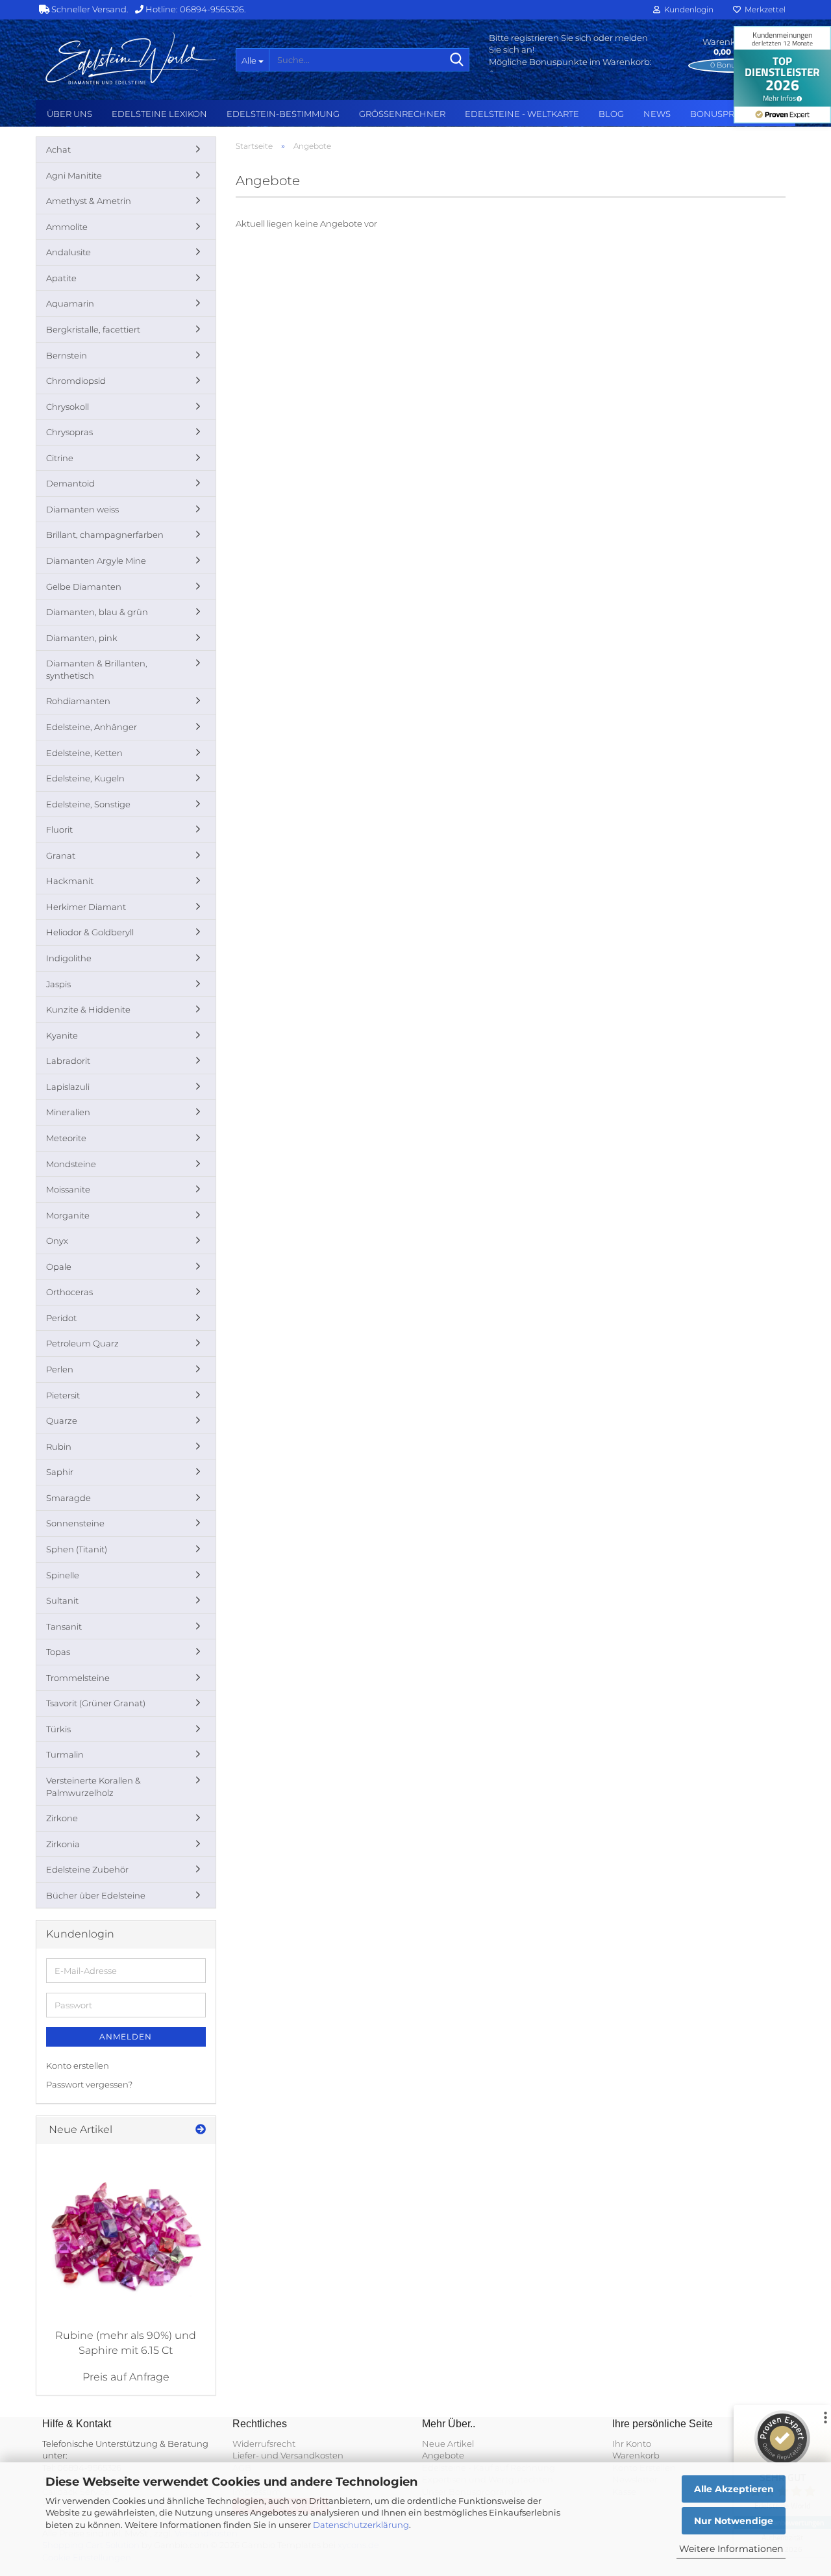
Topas (58, 1652)
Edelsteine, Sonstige (88, 804)
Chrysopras (69, 432)
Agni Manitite (74, 175)
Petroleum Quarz (82, 1343)
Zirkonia (63, 1844)
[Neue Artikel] (201, 2130)
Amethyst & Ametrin (89, 201)
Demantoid (70, 483)
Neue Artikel (448, 2443)
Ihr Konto (632, 2443)
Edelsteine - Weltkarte (522, 114)
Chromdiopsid (76, 381)
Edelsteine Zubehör (87, 1869)
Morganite (68, 1215)
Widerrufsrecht (264, 2443)
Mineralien (68, 1112)
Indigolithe (69, 958)
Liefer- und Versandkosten (288, 2455)
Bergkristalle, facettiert (93, 329)
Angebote (443, 2455)
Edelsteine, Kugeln (85, 778)
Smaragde (68, 1498)
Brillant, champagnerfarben (105, 535)
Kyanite (62, 1035)
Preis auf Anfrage (126, 2377)
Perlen (60, 1369)
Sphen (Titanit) (77, 1549)
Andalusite (68, 252)
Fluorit (59, 829)
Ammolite (67, 227)
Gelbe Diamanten (84, 587)
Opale (59, 1267)
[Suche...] (457, 60)
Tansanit (64, 1626)
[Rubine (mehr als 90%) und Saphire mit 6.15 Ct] (126, 2234)
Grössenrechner (402, 114)
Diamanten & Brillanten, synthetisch (97, 669)
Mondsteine (71, 1164)
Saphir (60, 1472)
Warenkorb (636, 2455)
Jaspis (58, 984)
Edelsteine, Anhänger (92, 727)
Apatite (61, 278)
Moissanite (68, 1189)
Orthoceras (69, 1292)
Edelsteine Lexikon (159, 114)
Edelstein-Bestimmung (283, 114)
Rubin (59, 1446)
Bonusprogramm (733, 114)
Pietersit (63, 1395)
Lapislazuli (68, 1087)
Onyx (57, 1241)
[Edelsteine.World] (131, 58)
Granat (61, 855)
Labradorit (68, 1061)
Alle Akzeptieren (734, 2489)
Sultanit (62, 1600)
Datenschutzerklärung (361, 2525)
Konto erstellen (78, 2065)
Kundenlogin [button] (687, 9)
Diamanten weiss (82, 509)
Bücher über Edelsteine (96, 1895)
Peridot (61, 1318)
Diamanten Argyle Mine (96, 561)
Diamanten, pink (82, 638)
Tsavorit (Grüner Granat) (96, 1703)
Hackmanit (70, 881)
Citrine (60, 458)
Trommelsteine (78, 1678)
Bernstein (67, 355)
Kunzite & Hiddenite (88, 1009)
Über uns (69, 114)
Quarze (62, 1421)
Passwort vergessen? (89, 2084)
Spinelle (63, 1575)
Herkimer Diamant (86, 907)
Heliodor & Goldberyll (90, 932)
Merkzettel (763, 9)
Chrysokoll (68, 407)
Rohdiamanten (78, 701)
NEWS (657, 114)
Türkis (58, 1729)
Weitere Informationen (731, 2549)
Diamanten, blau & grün (97, 612)
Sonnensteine (75, 1523)
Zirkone (62, 1818)
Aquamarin (70, 303)
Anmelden (126, 2037)
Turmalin (65, 1754)
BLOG (611, 114)
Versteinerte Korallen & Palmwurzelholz (93, 1787)
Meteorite (66, 1138)
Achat (58, 149)
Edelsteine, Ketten (84, 753)
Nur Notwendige (734, 2521)
